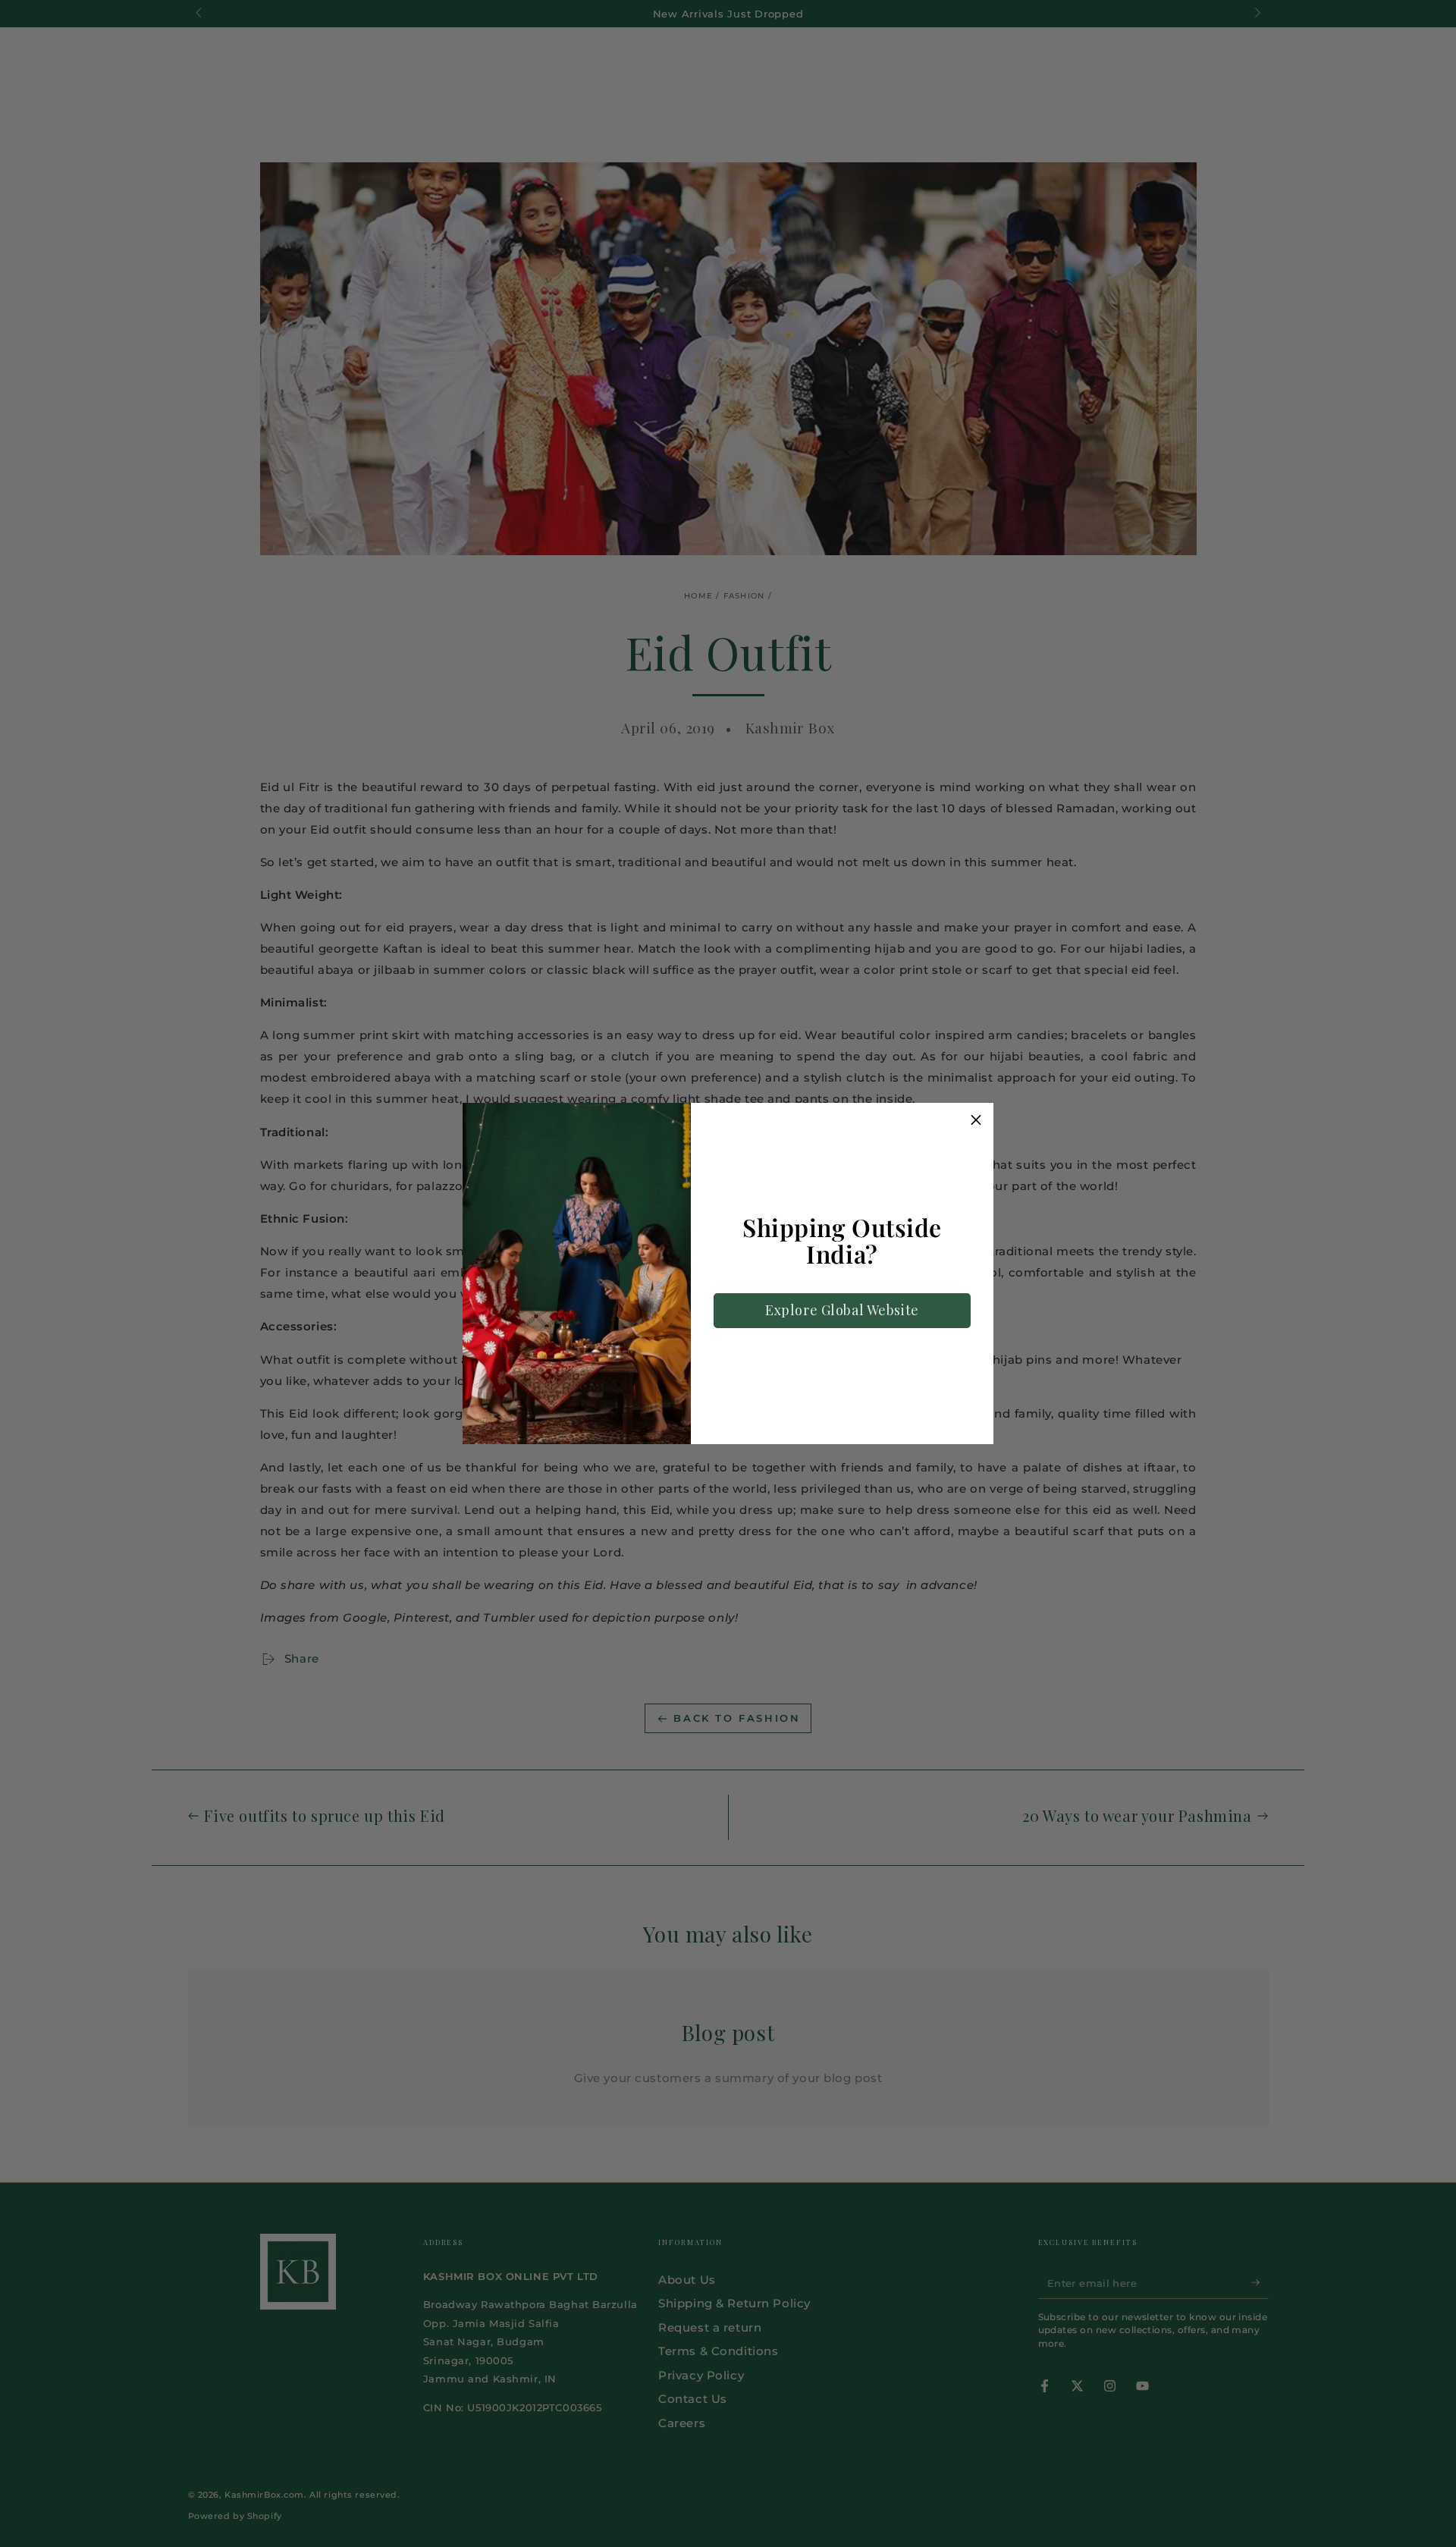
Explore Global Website (842, 1310)
